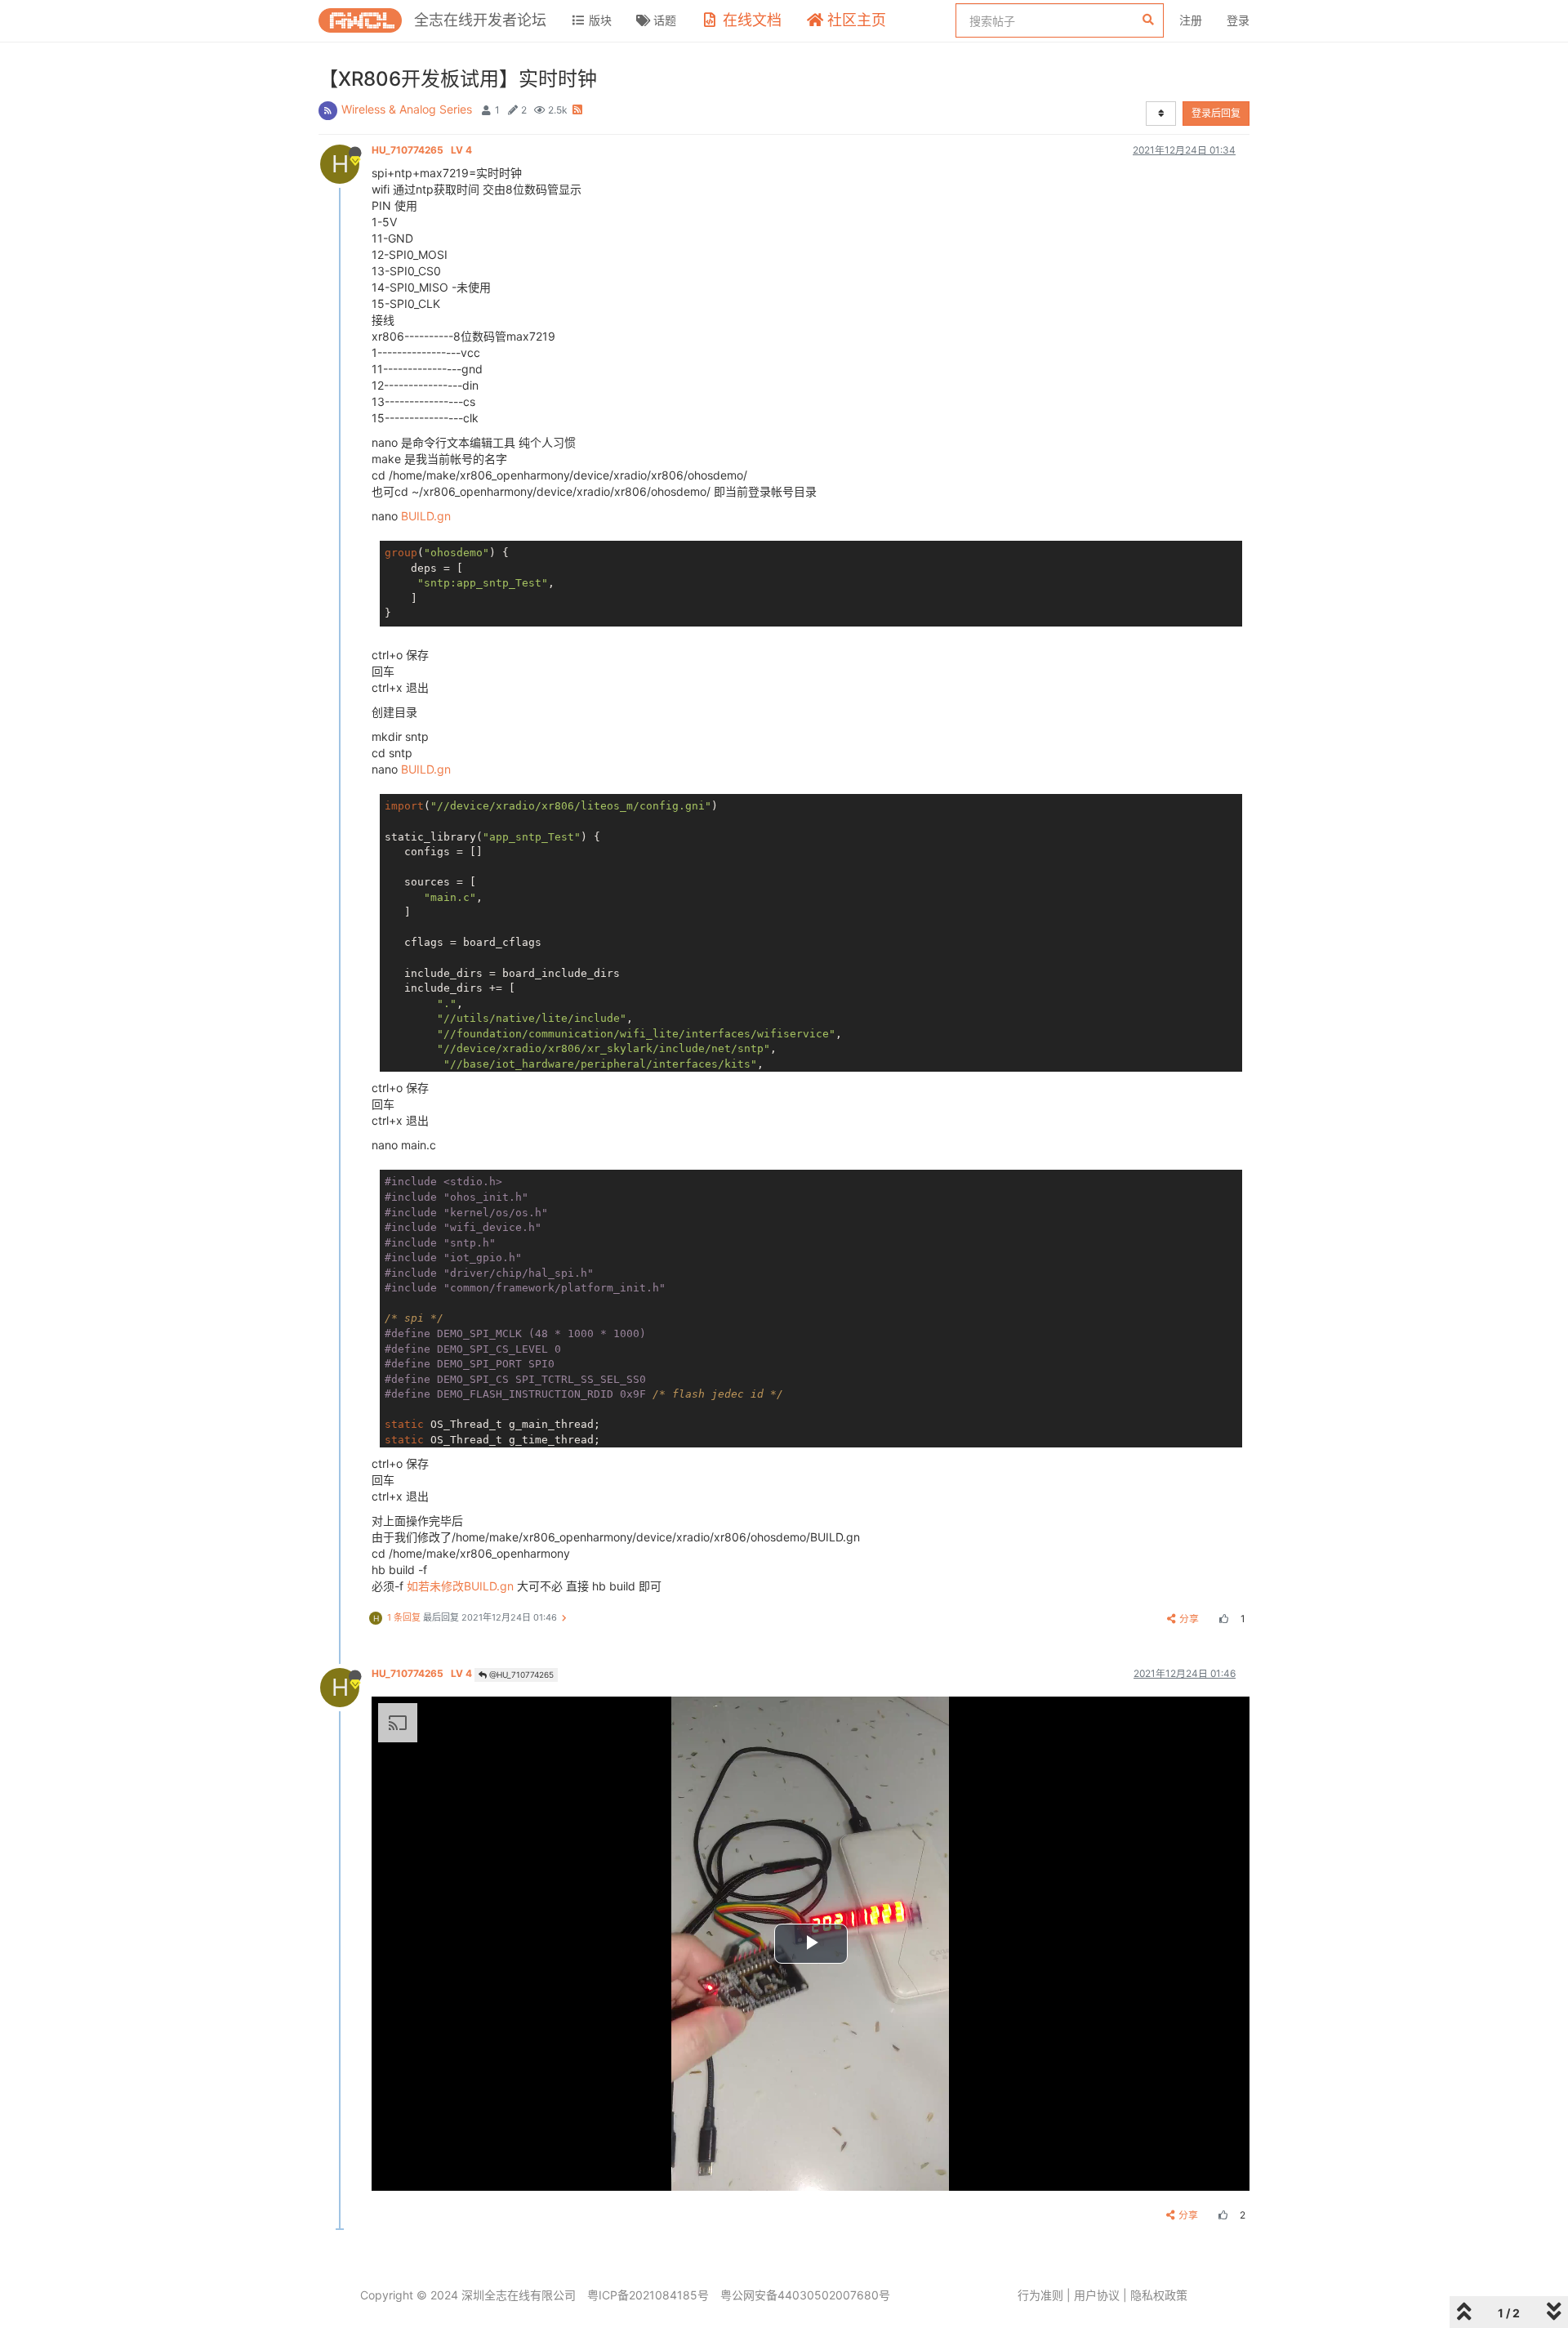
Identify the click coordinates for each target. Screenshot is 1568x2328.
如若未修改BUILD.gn (460, 1586)
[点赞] (1222, 1619)
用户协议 (1097, 2295)
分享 (1189, 1619)
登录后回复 (1216, 113)
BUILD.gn (426, 516)
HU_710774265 (422, 150)
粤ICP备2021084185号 (648, 2295)
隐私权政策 (1159, 2295)
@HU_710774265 (520, 1675)
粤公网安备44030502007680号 (805, 2295)
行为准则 (1040, 2295)
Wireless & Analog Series (407, 109)
